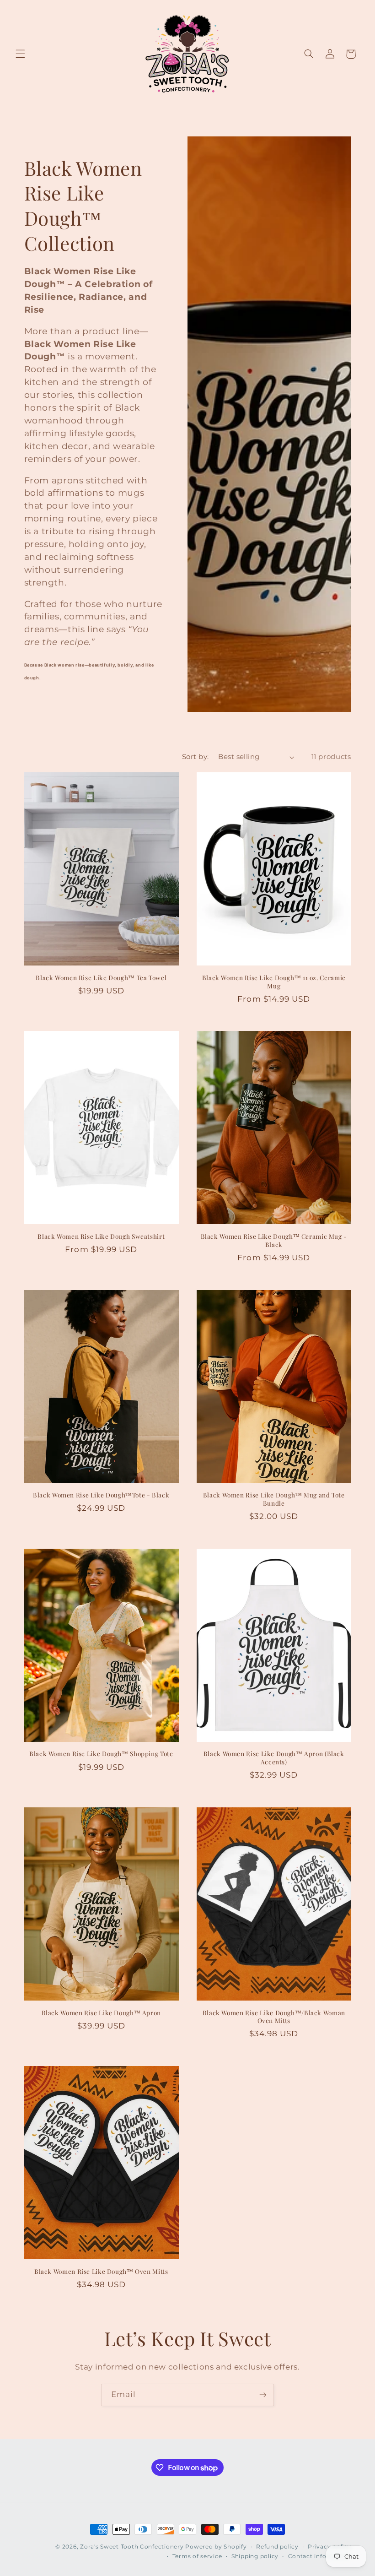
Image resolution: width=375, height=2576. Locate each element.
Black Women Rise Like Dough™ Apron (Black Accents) (274, 1758)
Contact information (320, 2556)
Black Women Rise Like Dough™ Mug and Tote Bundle (274, 1499)
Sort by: (195, 757)
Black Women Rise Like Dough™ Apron (101, 2013)
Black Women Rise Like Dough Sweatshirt (101, 1236)
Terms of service (197, 2556)
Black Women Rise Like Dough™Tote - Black (101, 1495)
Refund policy (277, 2547)
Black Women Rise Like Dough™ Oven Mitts (101, 2271)
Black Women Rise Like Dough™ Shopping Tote (101, 1754)
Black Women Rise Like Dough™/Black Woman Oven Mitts (274, 2017)
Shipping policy (255, 2556)
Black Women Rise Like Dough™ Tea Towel (101, 978)
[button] (20, 54)
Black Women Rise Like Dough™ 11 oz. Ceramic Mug (274, 982)
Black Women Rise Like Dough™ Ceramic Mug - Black (274, 1240)
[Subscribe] (263, 2395)
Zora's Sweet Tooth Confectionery (132, 2547)
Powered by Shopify (216, 2547)
